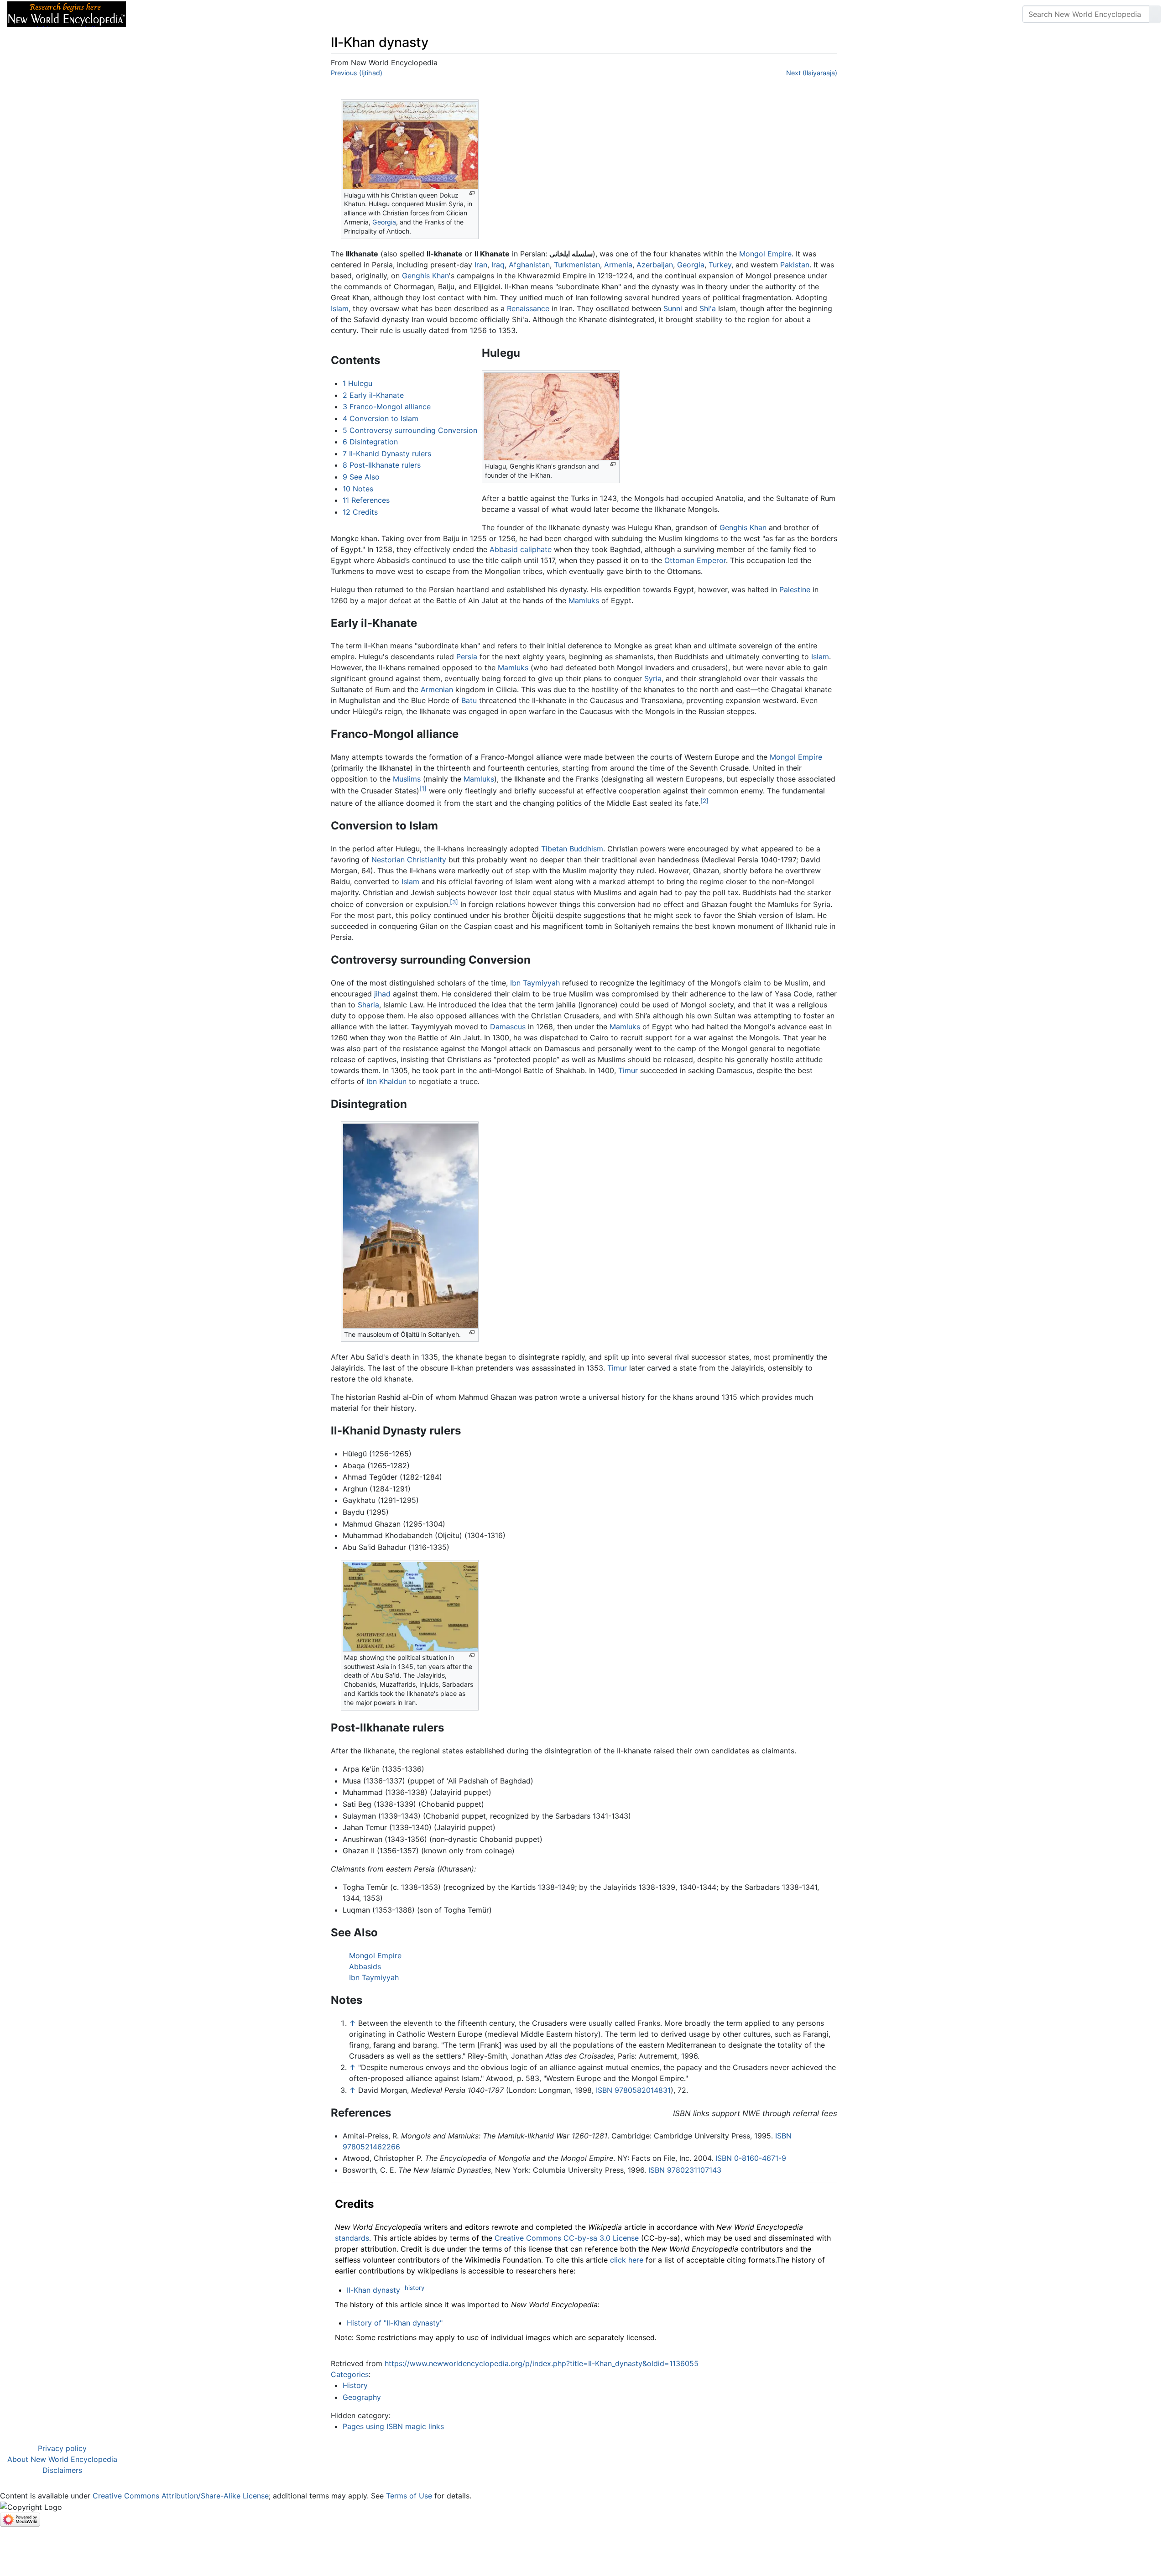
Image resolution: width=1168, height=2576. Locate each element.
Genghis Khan (425, 276)
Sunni (673, 308)
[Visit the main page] (67, 13)
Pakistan (795, 265)
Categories (350, 2374)
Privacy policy (62, 2448)
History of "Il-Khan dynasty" (395, 2323)
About (192, 14)
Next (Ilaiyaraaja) (812, 73)
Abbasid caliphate (521, 549)
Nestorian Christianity (409, 860)
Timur (628, 1070)
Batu (469, 700)
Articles (154, 14)
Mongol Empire (765, 254)
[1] (423, 788)
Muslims (407, 779)
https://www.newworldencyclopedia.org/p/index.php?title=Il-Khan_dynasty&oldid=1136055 (542, 2363)
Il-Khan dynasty (373, 2290)
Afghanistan (529, 265)
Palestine (795, 589)
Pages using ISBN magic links (393, 2426)
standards (352, 2238)
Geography (362, 2397)
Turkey (720, 265)
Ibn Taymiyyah (535, 983)
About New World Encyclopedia (62, 2459)
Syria (653, 678)
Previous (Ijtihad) (357, 73)
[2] (704, 801)
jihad (382, 994)
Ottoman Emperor (695, 560)
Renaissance (528, 308)
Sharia (368, 1005)
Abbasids (365, 1966)
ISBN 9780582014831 (633, 2090)
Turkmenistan (577, 265)
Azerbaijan (655, 265)
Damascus (508, 1027)
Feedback (234, 14)
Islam (340, 308)
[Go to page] (1155, 14)
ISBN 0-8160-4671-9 (751, 2158)
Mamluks (584, 600)
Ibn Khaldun (386, 1081)
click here (627, 2260)
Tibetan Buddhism (572, 849)
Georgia (384, 222)
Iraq (498, 265)
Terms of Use (409, 2496)
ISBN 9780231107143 (685, 2170)
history (415, 2288)
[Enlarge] (472, 193)
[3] (454, 902)
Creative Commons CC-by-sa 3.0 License (567, 2238)
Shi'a (708, 308)
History (355, 2385)
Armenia (618, 265)
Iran (481, 265)
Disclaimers (62, 2470)
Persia (467, 657)
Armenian (437, 689)
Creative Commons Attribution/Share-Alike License (181, 2496)
